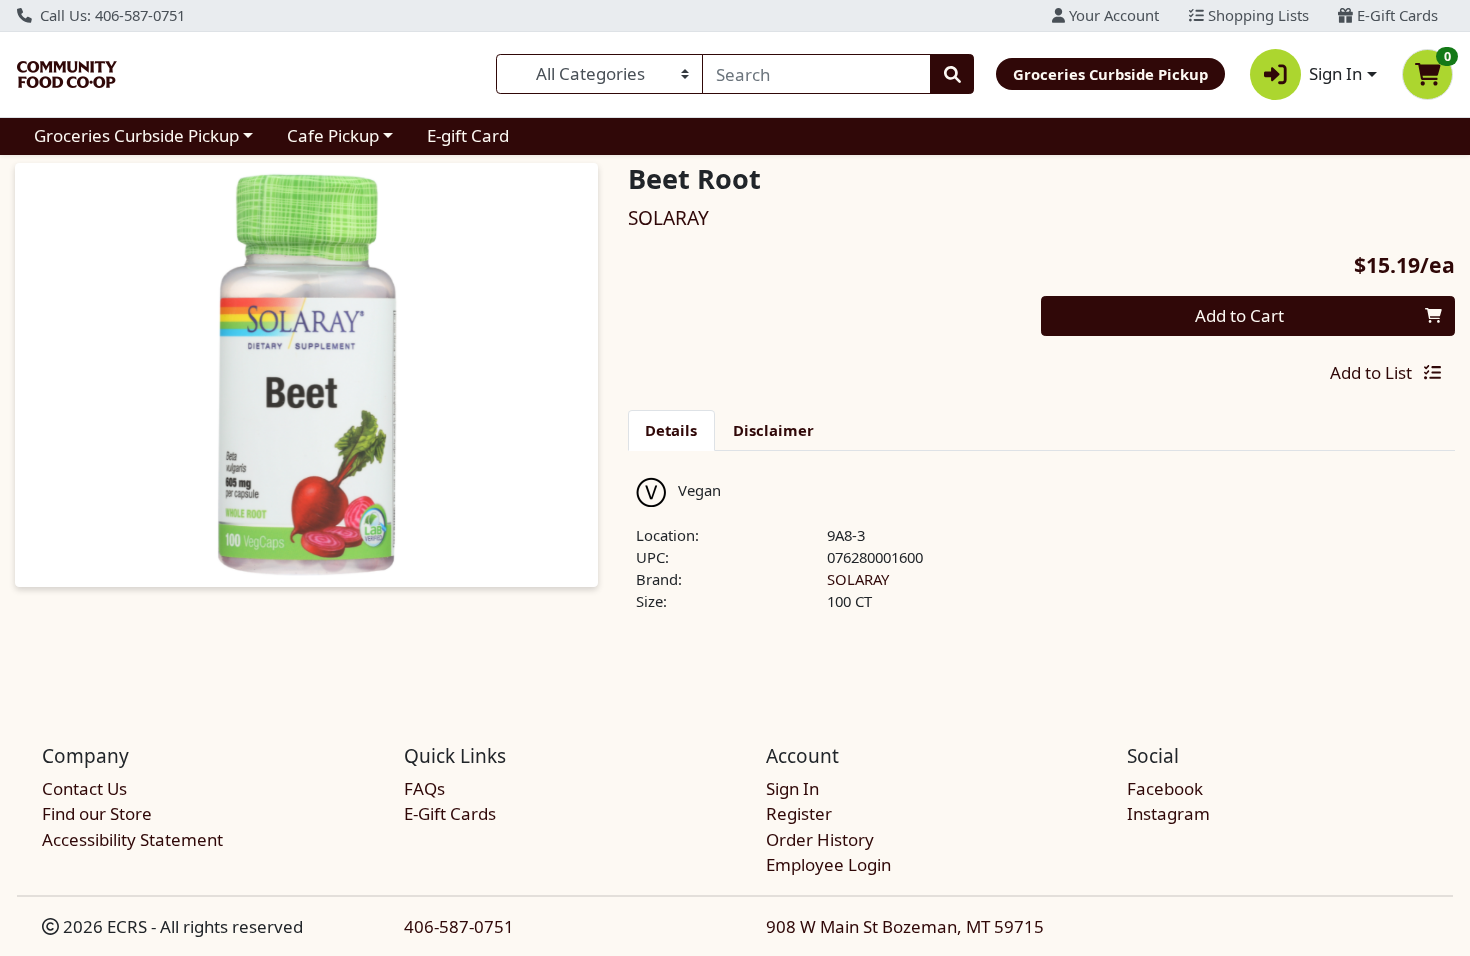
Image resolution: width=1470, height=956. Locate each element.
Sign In (792, 788)
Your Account (1112, 15)
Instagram (1168, 813)
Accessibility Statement (132, 839)
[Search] (952, 74)
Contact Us (84, 788)
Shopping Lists (1256, 15)
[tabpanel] (1042, 553)
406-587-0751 (459, 926)
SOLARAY (858, 579)
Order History (820, 839)
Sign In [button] (1335, 73)
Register (799, 813)
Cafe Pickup (333, 135)
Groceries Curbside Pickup (136, 135)
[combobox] (816, 74)
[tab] (672, 430)
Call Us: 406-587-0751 (110, 15)
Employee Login (828, 864)
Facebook (1165, 788)
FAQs (424, 788)
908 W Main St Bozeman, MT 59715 (905, 926)
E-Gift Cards (1395, 15)
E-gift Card (468, 135)
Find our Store (97, 813)
